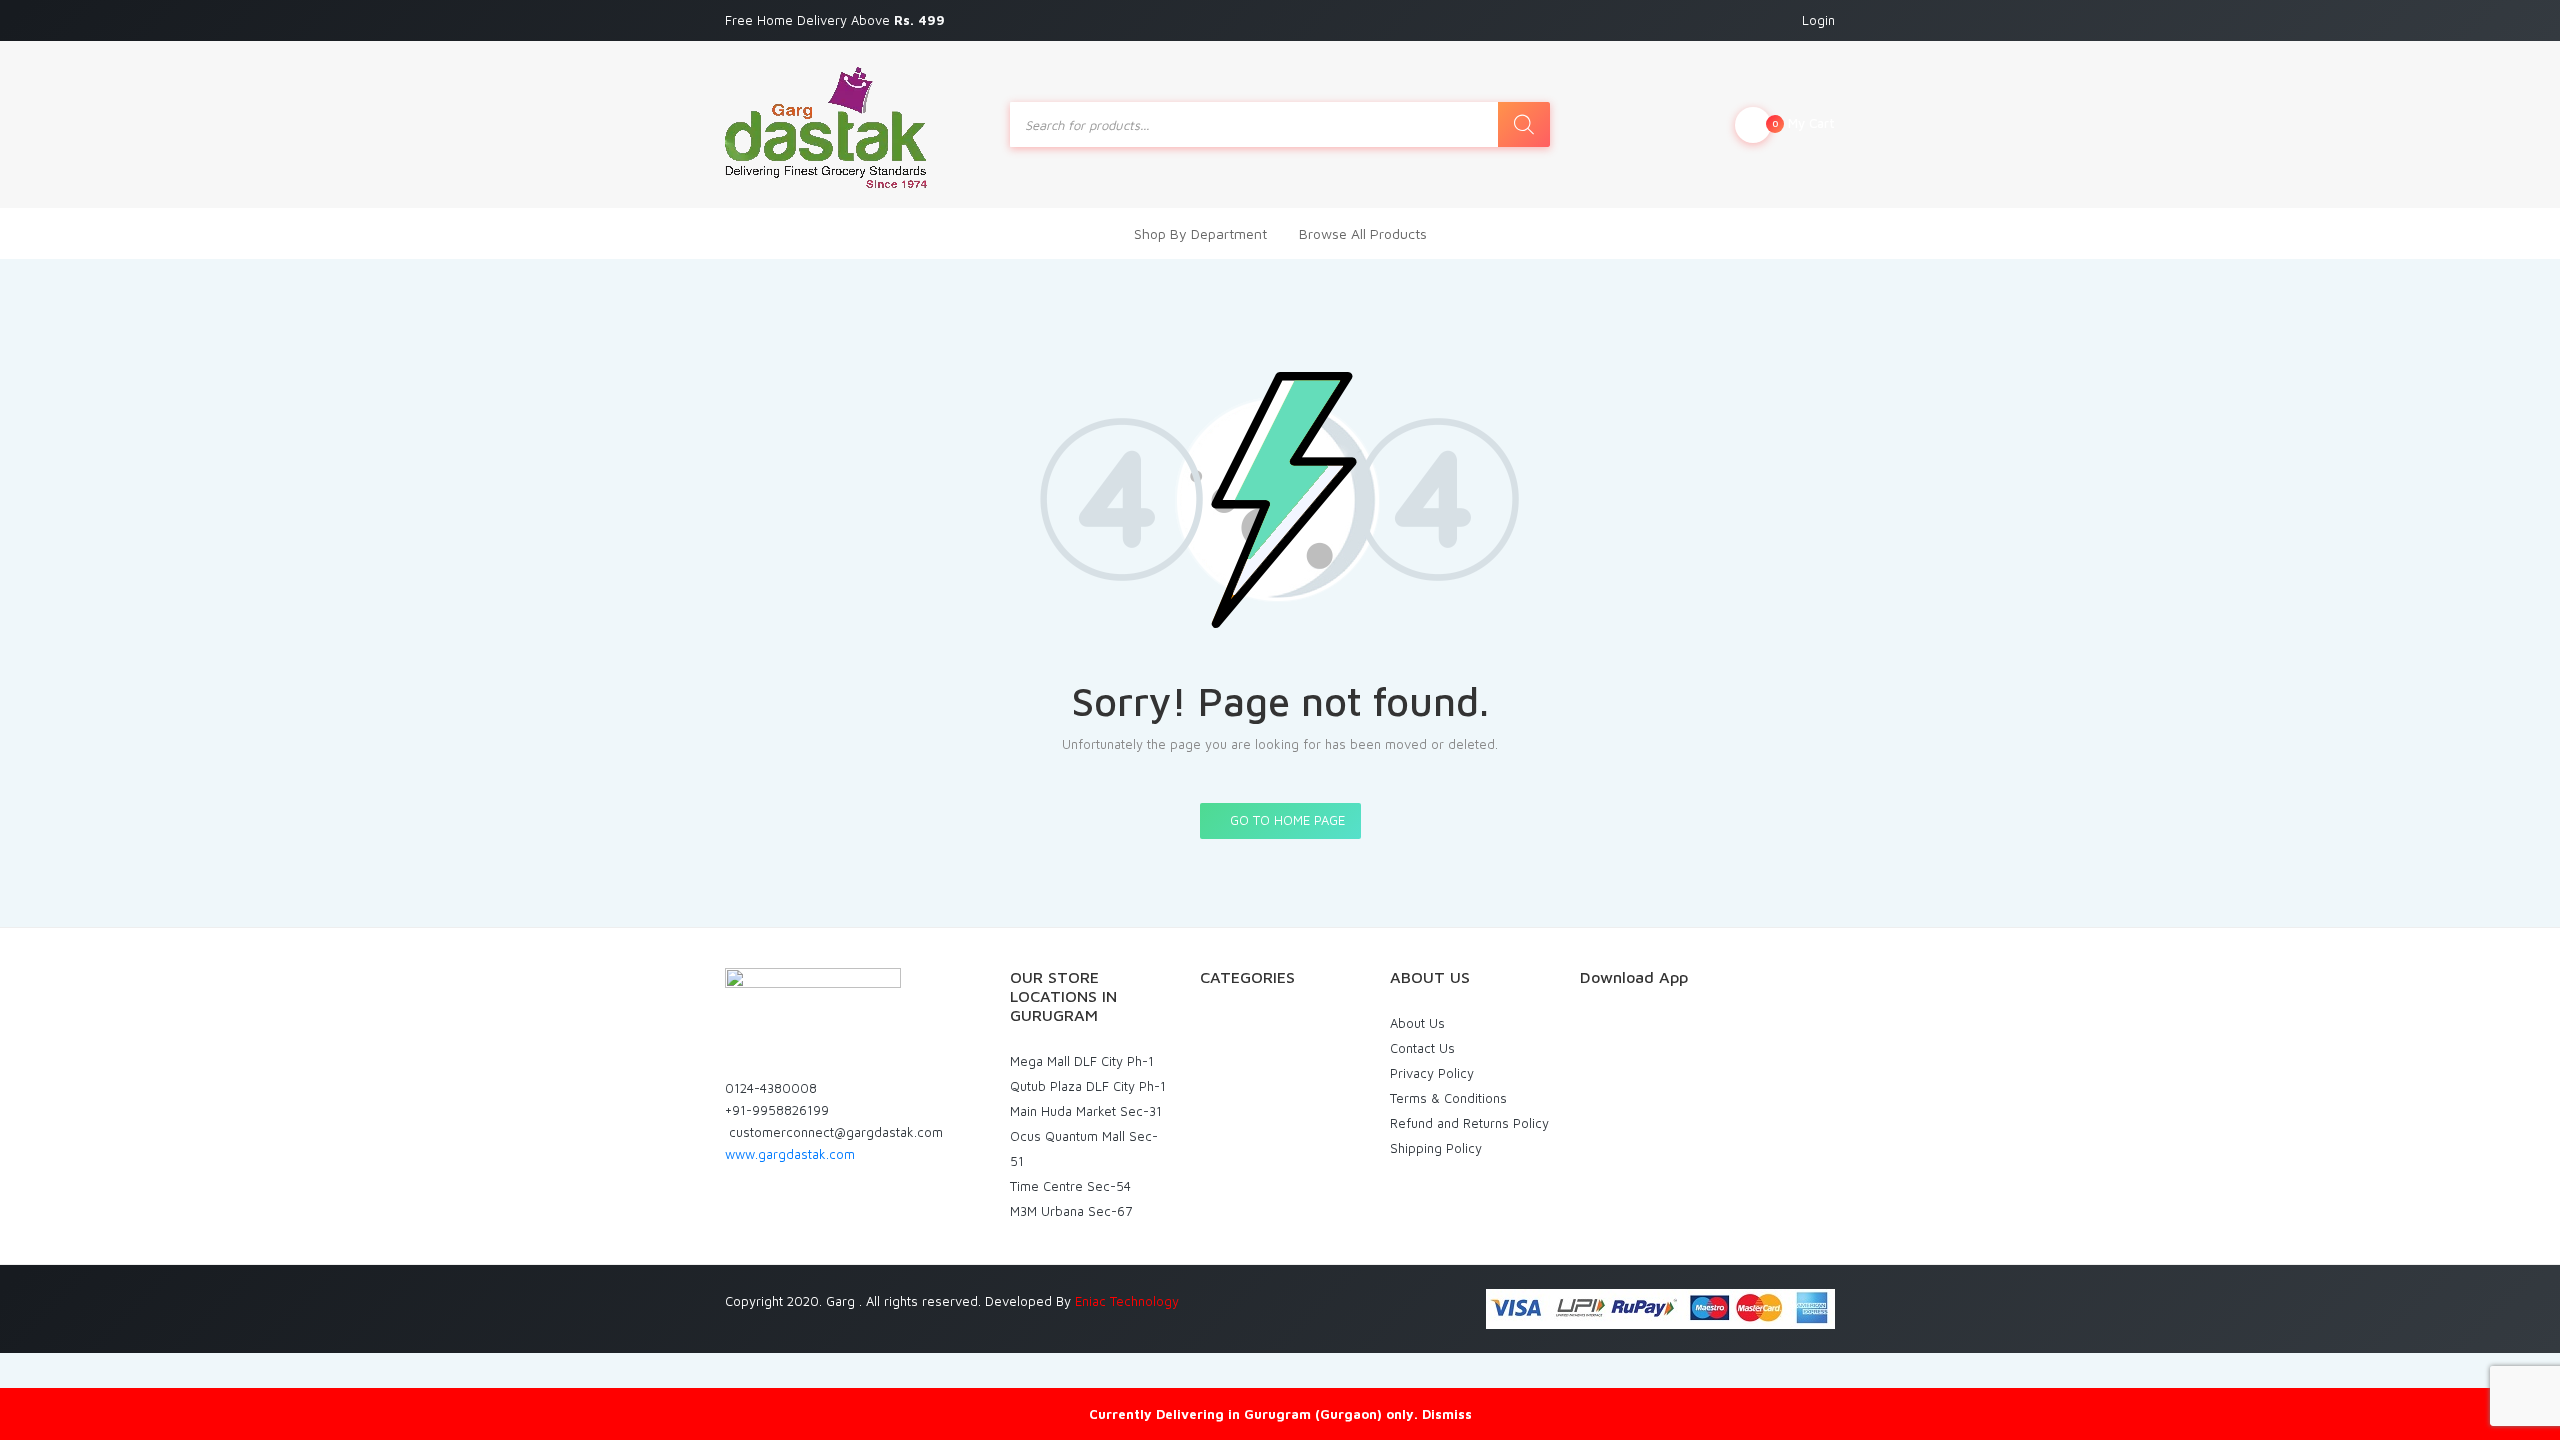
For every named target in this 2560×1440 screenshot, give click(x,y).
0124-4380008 (771, 1088)
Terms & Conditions (1448, 1098)
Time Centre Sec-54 (1070, 1186)
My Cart (1803, 123)
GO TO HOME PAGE (1285, 820)
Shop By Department (1200, 233)
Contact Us (1422, 1048)
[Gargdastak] (826, 124)
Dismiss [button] (1447, 1414)
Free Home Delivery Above (837, 20)
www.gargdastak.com (790, 1154)
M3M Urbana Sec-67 (1071, 1211)
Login (1818, 20)
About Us (1417, 1023)
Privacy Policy (1432, 1073)
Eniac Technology (1127, 1301)
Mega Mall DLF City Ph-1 (1082, 1061)
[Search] (1524, 124)
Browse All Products (1363, 233)
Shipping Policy (1436, 1148)
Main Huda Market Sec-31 (1086, 1111)
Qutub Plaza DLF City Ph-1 (1088, 1086)
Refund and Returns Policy (1469, 1123)
